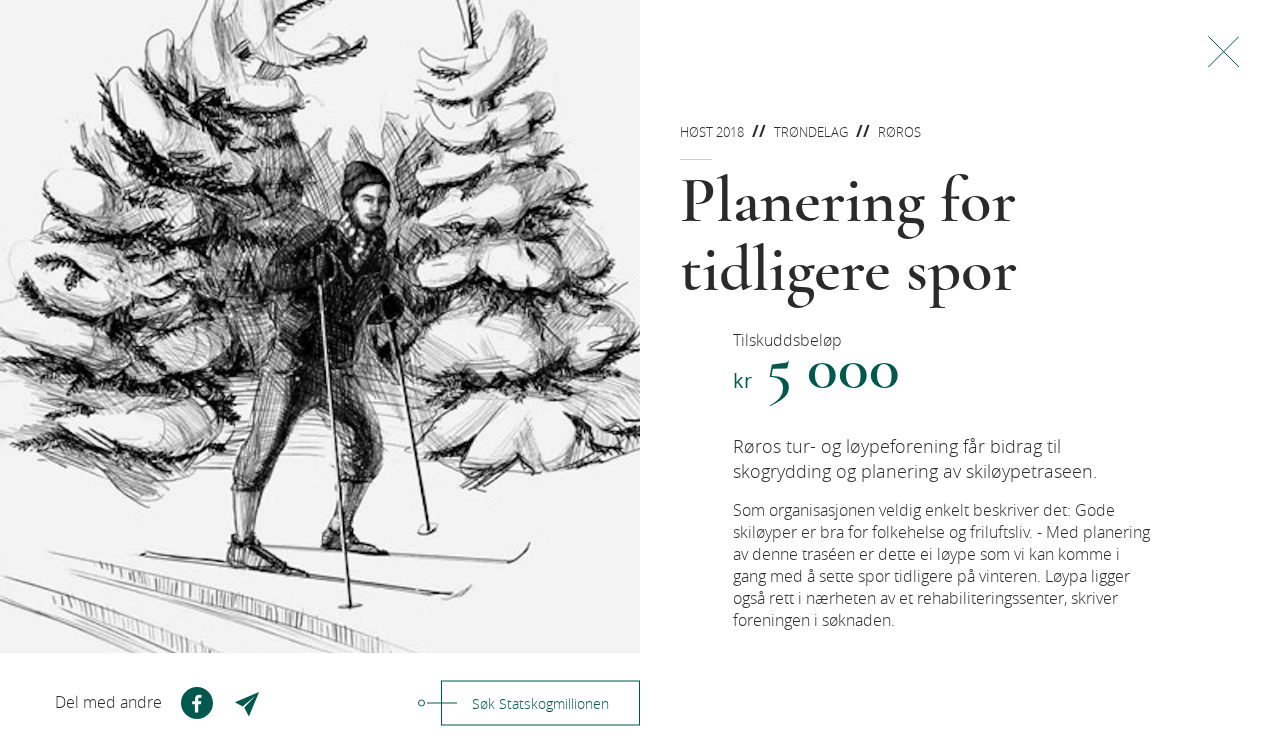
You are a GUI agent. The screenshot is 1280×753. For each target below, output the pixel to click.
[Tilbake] (1223, 51)
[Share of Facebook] (197, 703)
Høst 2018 (712, 132)
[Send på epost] (249, 703)
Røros (899, 132)
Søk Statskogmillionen (540, 703)
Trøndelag (811, 132)
